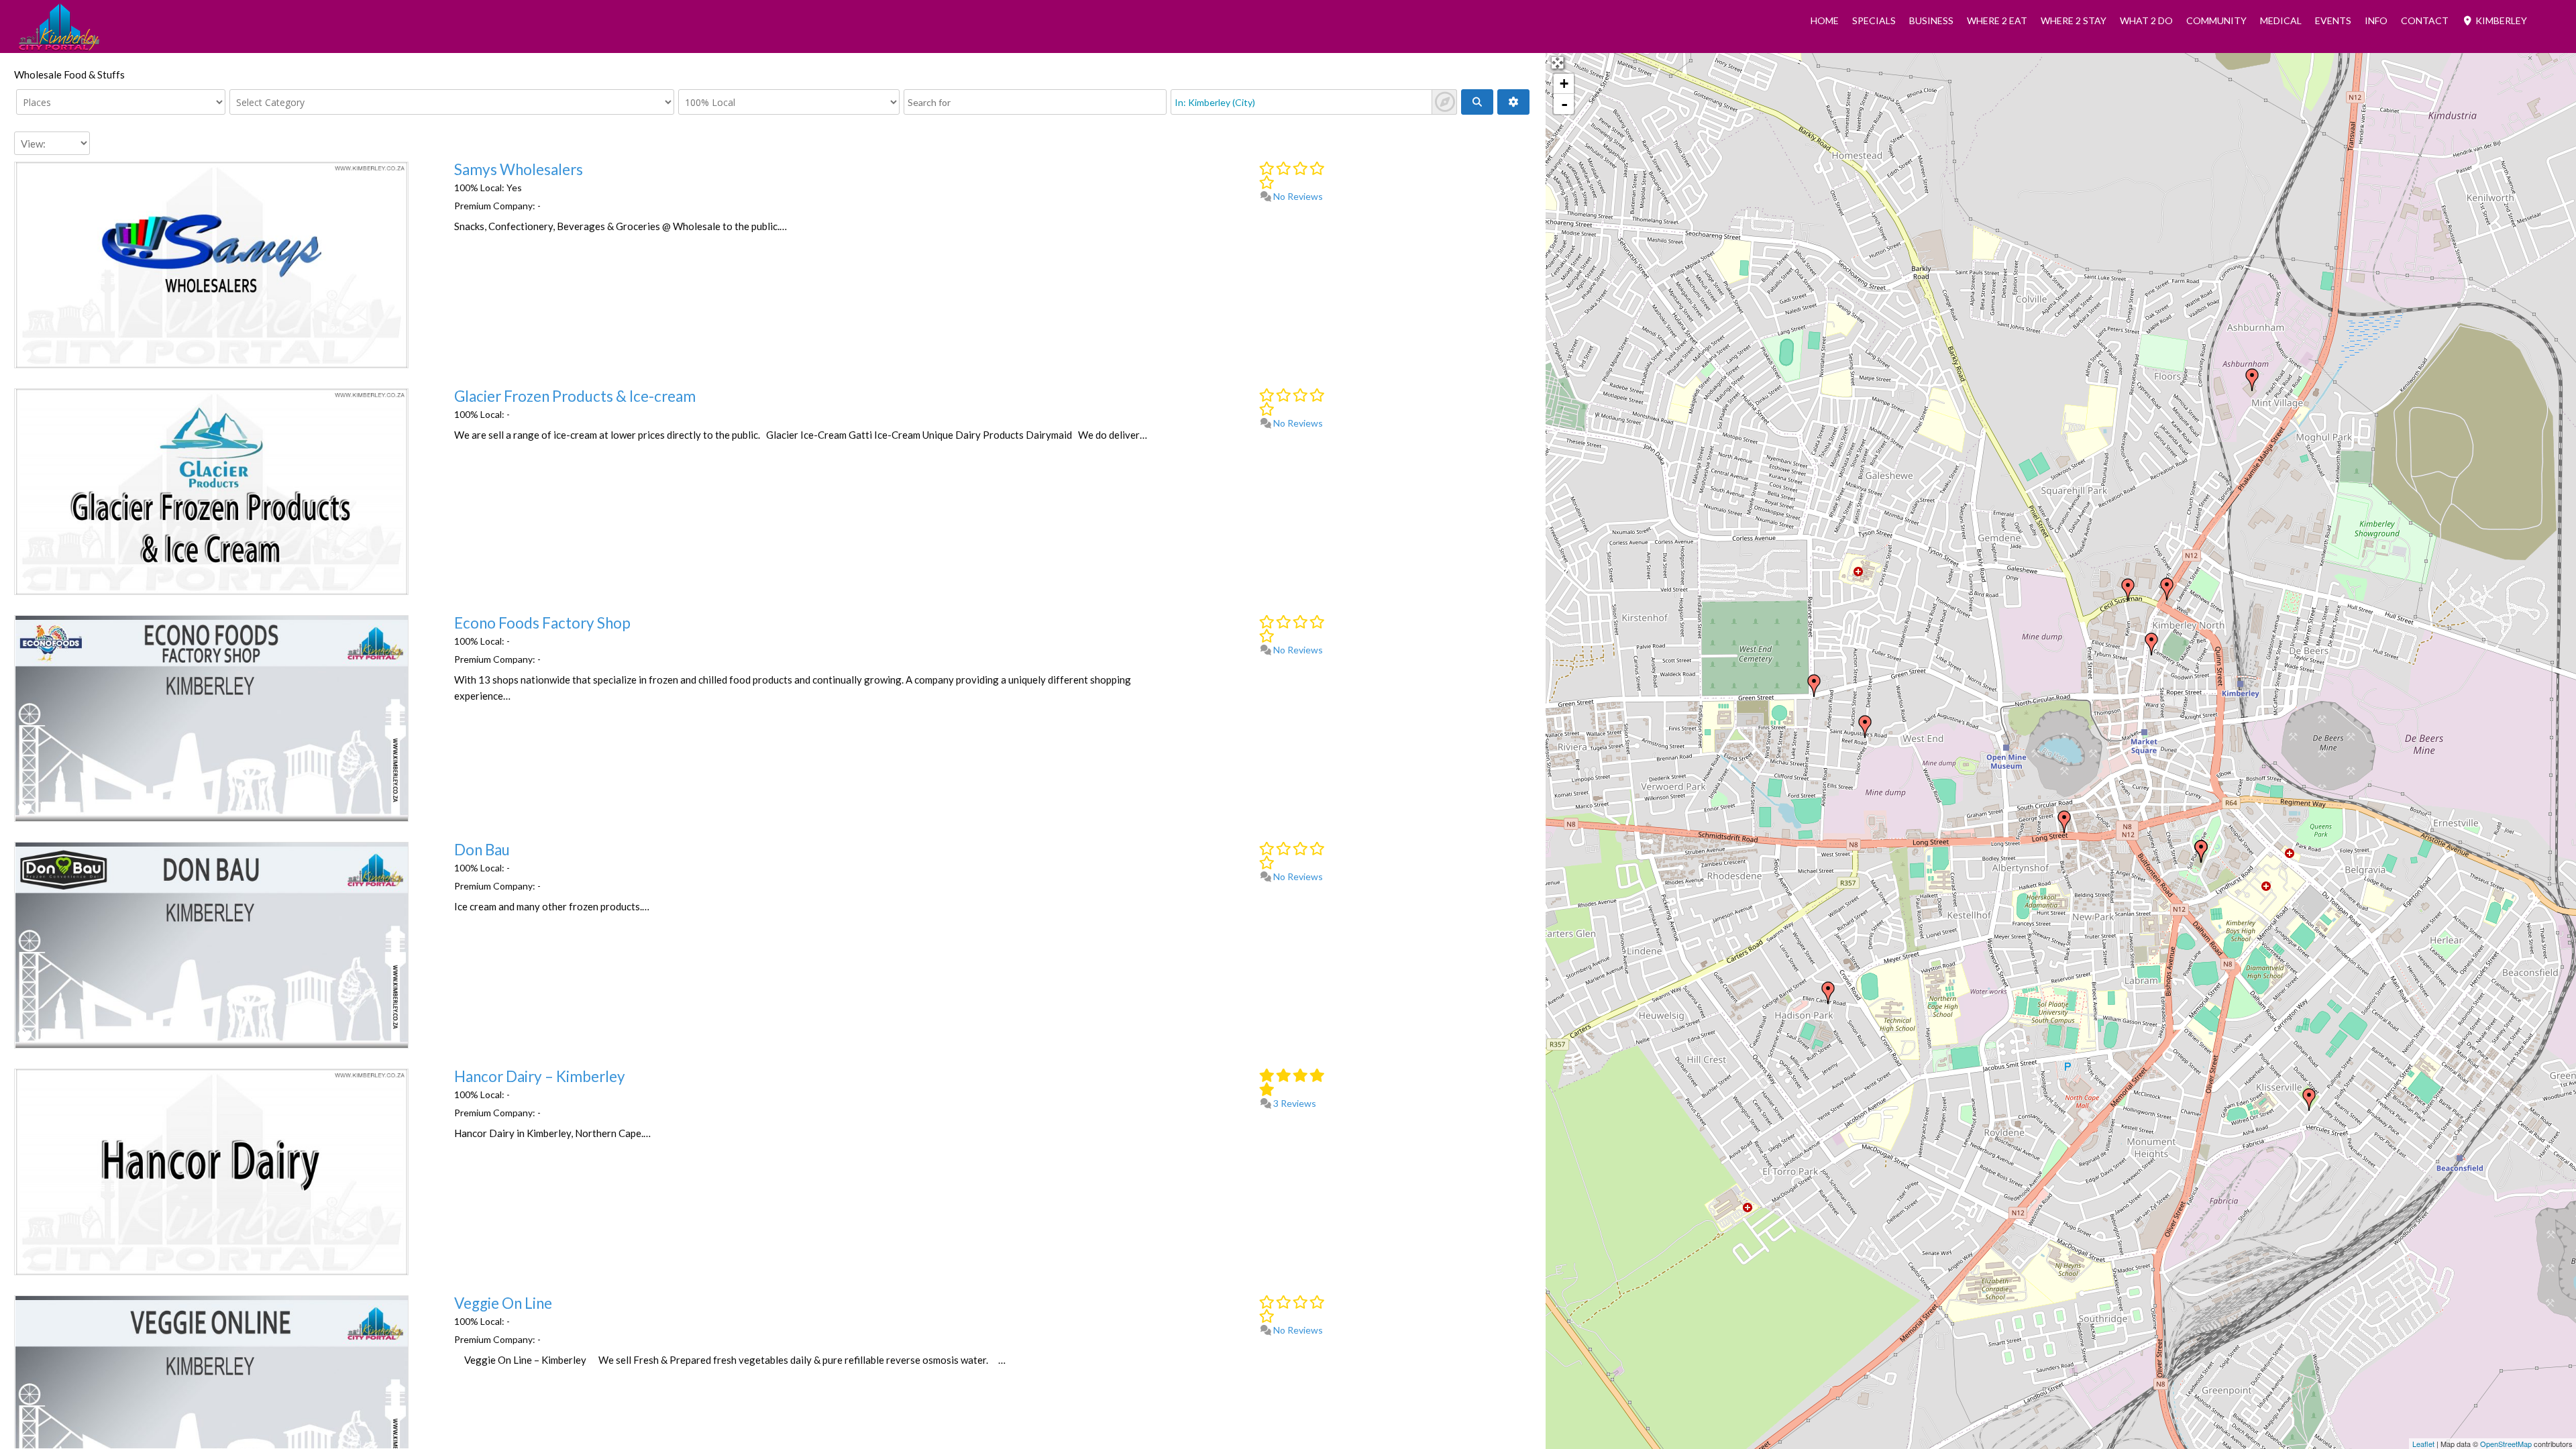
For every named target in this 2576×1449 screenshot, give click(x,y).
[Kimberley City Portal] (59, 46)
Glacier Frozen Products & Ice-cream (575, 396)
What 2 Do (2146, 20)
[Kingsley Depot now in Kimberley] (2252, 380)
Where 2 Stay (2074, 20)
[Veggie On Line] (1828, 993)
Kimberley (2500, 20)
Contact (2425, 20)
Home (1825, 20)
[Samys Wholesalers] (2167, 589)
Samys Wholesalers (519, 169)
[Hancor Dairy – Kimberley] (1865, 727)
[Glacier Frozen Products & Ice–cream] (1814, 686)
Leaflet (2423, 1444)
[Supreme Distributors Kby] (2201, 851)
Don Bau (482, 850)
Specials (1874, 20)
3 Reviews (1294, 1103)
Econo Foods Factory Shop (542, 623)
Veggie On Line (503, 1303)
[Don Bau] (2064, 822)
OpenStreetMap (2506, 1444)
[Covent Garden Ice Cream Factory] (2128, 590)
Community (2216, 20)
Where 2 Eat (1997, 20)
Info (2376, 20)
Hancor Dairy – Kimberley (540, 1076)
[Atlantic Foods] (2151, 644)
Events (2333, 20)
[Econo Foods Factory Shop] (2309, 1099)
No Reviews (1297, 196)
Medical (2281, 20)
